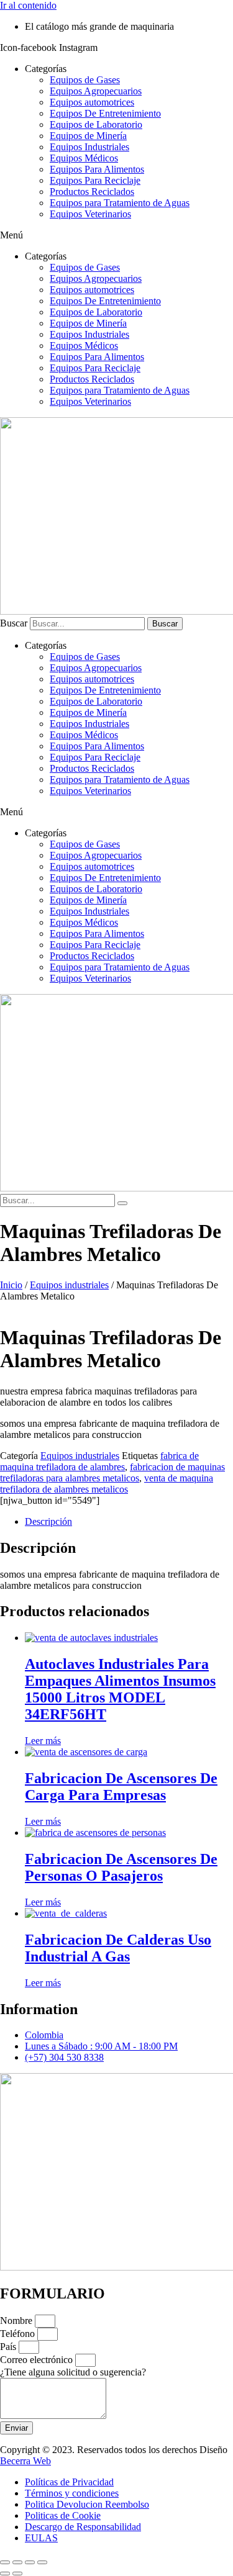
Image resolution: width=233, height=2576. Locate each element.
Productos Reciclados (92, 192)
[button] (116, 235)
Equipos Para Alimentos (97, 169)
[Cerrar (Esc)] (42, 2562)
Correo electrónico (38, 2360)
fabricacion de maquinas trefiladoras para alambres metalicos (112, 1472)
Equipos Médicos (84, 158)
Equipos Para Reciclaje (95, 180)
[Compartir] (30, 2562)
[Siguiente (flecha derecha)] (17, 2574)
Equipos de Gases (85, 80)
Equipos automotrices (92, 102)
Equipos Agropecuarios (96, 91)
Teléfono (19, 2334)
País (9, 2347)
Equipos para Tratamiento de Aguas (120, 203)
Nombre (17, 2321)
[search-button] (122, 1203)
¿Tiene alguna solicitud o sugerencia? (73, 2372)
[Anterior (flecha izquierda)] (5, 2574)
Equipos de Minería (88, 136)
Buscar (14, 623)
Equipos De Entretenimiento (105, 113)
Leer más (43, 1741)
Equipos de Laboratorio (96, 124)
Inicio (11, 1285)
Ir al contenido (28, 5)
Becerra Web (25, 2461)
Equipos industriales (69, 1285)
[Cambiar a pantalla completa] (17, 2562)
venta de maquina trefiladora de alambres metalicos (107, 1484)
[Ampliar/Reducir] (5, 2562)
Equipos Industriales (89, 147)
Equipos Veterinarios (90, 214)
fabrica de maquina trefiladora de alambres (99, 1461)
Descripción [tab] (48, 1521)
